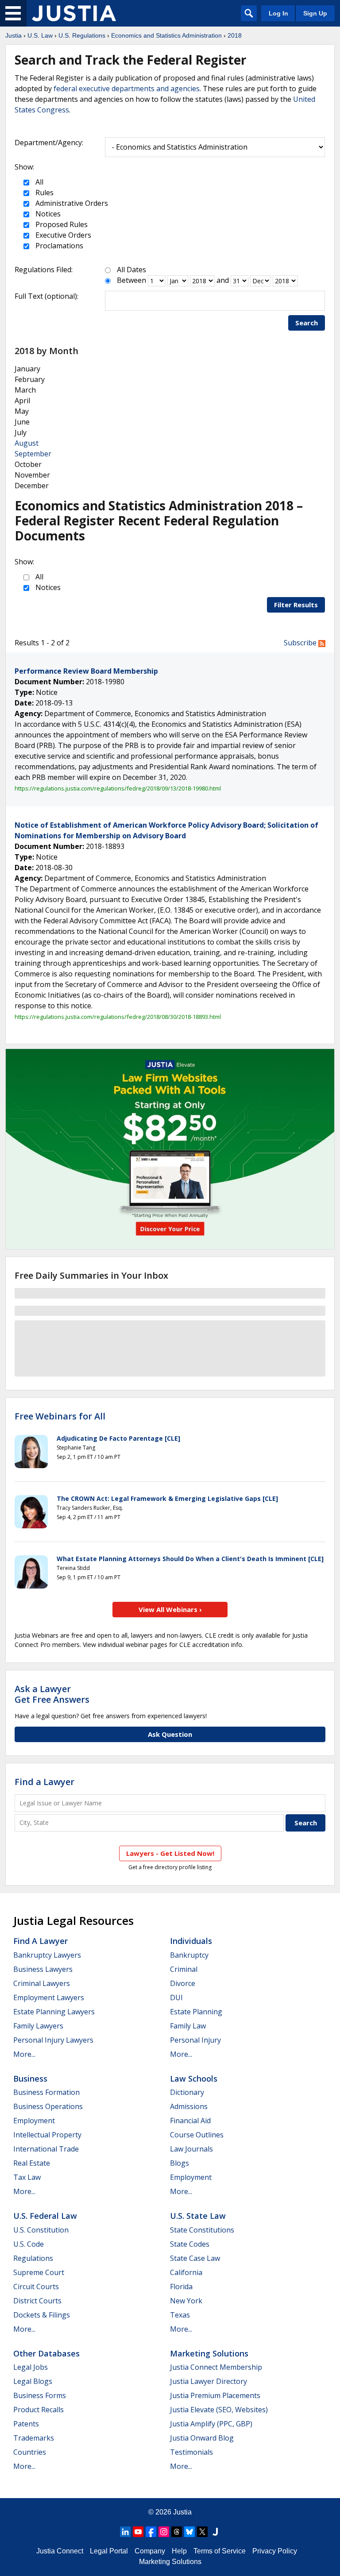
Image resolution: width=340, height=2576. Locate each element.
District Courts (37, 2301)
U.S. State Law (198, 2216)
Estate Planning (196, 2012)
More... (24, 2054)
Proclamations (58, 246)
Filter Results (296, 605)
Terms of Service (220, 2551)
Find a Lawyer (44, 1782)
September (33, 454)
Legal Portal (109, 2551)
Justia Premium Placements (215, 2395)
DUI (176, 1998)
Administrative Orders (71, 203)
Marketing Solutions (209, 2353)
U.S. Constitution (41, 2230)
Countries (30, 2452)
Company (150, 2551)
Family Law (188, 2026)
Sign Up (315, 13)
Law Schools (194, 2079)
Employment (34, 2121)
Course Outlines (197, 2135)
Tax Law (27, 2177)
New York (186, 2301)
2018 (235, 35)
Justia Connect (60, 2551)
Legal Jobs (31, 2367)
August (27, 443)
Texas (180, 2315)
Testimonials (191, 2452)
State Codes (190, 2244)
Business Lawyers (43, 1969)
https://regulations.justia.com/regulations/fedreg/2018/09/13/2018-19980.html (118, 788)
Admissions (189, 2106)
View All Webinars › (170, 1609)
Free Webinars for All (60, 1416)
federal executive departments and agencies (127, 89)
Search (307, 323)
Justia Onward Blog (202, 2438)
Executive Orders (62, 235)
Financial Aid (190, 2121)
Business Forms (40, 2395)
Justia (14, 35)
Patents (26, 2424)
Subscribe (301, 643)
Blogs (180, 2163)
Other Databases (46, 2353)
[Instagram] (164, 2532)
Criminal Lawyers (42, 1983)
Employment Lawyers (49, 1998)
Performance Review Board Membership (86, 671)
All (39, 182)
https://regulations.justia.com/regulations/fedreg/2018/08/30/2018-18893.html (118, 1017)
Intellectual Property (47, 2135)
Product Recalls (39, 2410)
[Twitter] (202, 2532)
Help (179, 2551)
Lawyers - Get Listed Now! (170, 1853)
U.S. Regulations (82, 35)
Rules (44, 193)
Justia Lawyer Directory (209, 2381)
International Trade (46, 2149)
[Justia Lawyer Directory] (215, 2532)
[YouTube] (138, 2532)
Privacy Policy (275, 2551)
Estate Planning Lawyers (54, 2012)
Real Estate (32, 2163)
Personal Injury (195, 2040)
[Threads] (177, 2532)
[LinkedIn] (125, 2532)
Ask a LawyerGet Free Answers (52, 1694)
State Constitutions (202, 2230)
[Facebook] (151, 2532)
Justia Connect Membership (216, 2367)
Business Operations (48, 2106)
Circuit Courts (36, 2287)
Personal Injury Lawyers (53, 2040)
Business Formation (46, 2092)
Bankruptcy (189, 1955)
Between (131, 280)
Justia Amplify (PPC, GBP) (211, 2424)
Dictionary (187, 2092)
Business (30, 2079)
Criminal (184, 1969)
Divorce (183, 1983)
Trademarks (34, 2438)
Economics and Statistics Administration (166, 35)
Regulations (33, 2258)
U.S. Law (40, 35)
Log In (278, 13)
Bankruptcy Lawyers (47, 1955)
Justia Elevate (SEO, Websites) (219, 2410)
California (186, 2272)
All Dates (131, 270)
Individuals (191, 1941)
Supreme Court (39, 2272)
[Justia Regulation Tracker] (74, 13)
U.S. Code (29, 2244)
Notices (47, 214)
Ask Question (170, 1734)
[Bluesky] (189, 2532)
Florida (181, 2287)
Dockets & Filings (42, 2315)
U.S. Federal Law (45, 2216)
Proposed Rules (61, 224)
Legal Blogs (33, 2381)
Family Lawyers (38, 2026)
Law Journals (191, 2149)
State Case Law (195, 2258)
